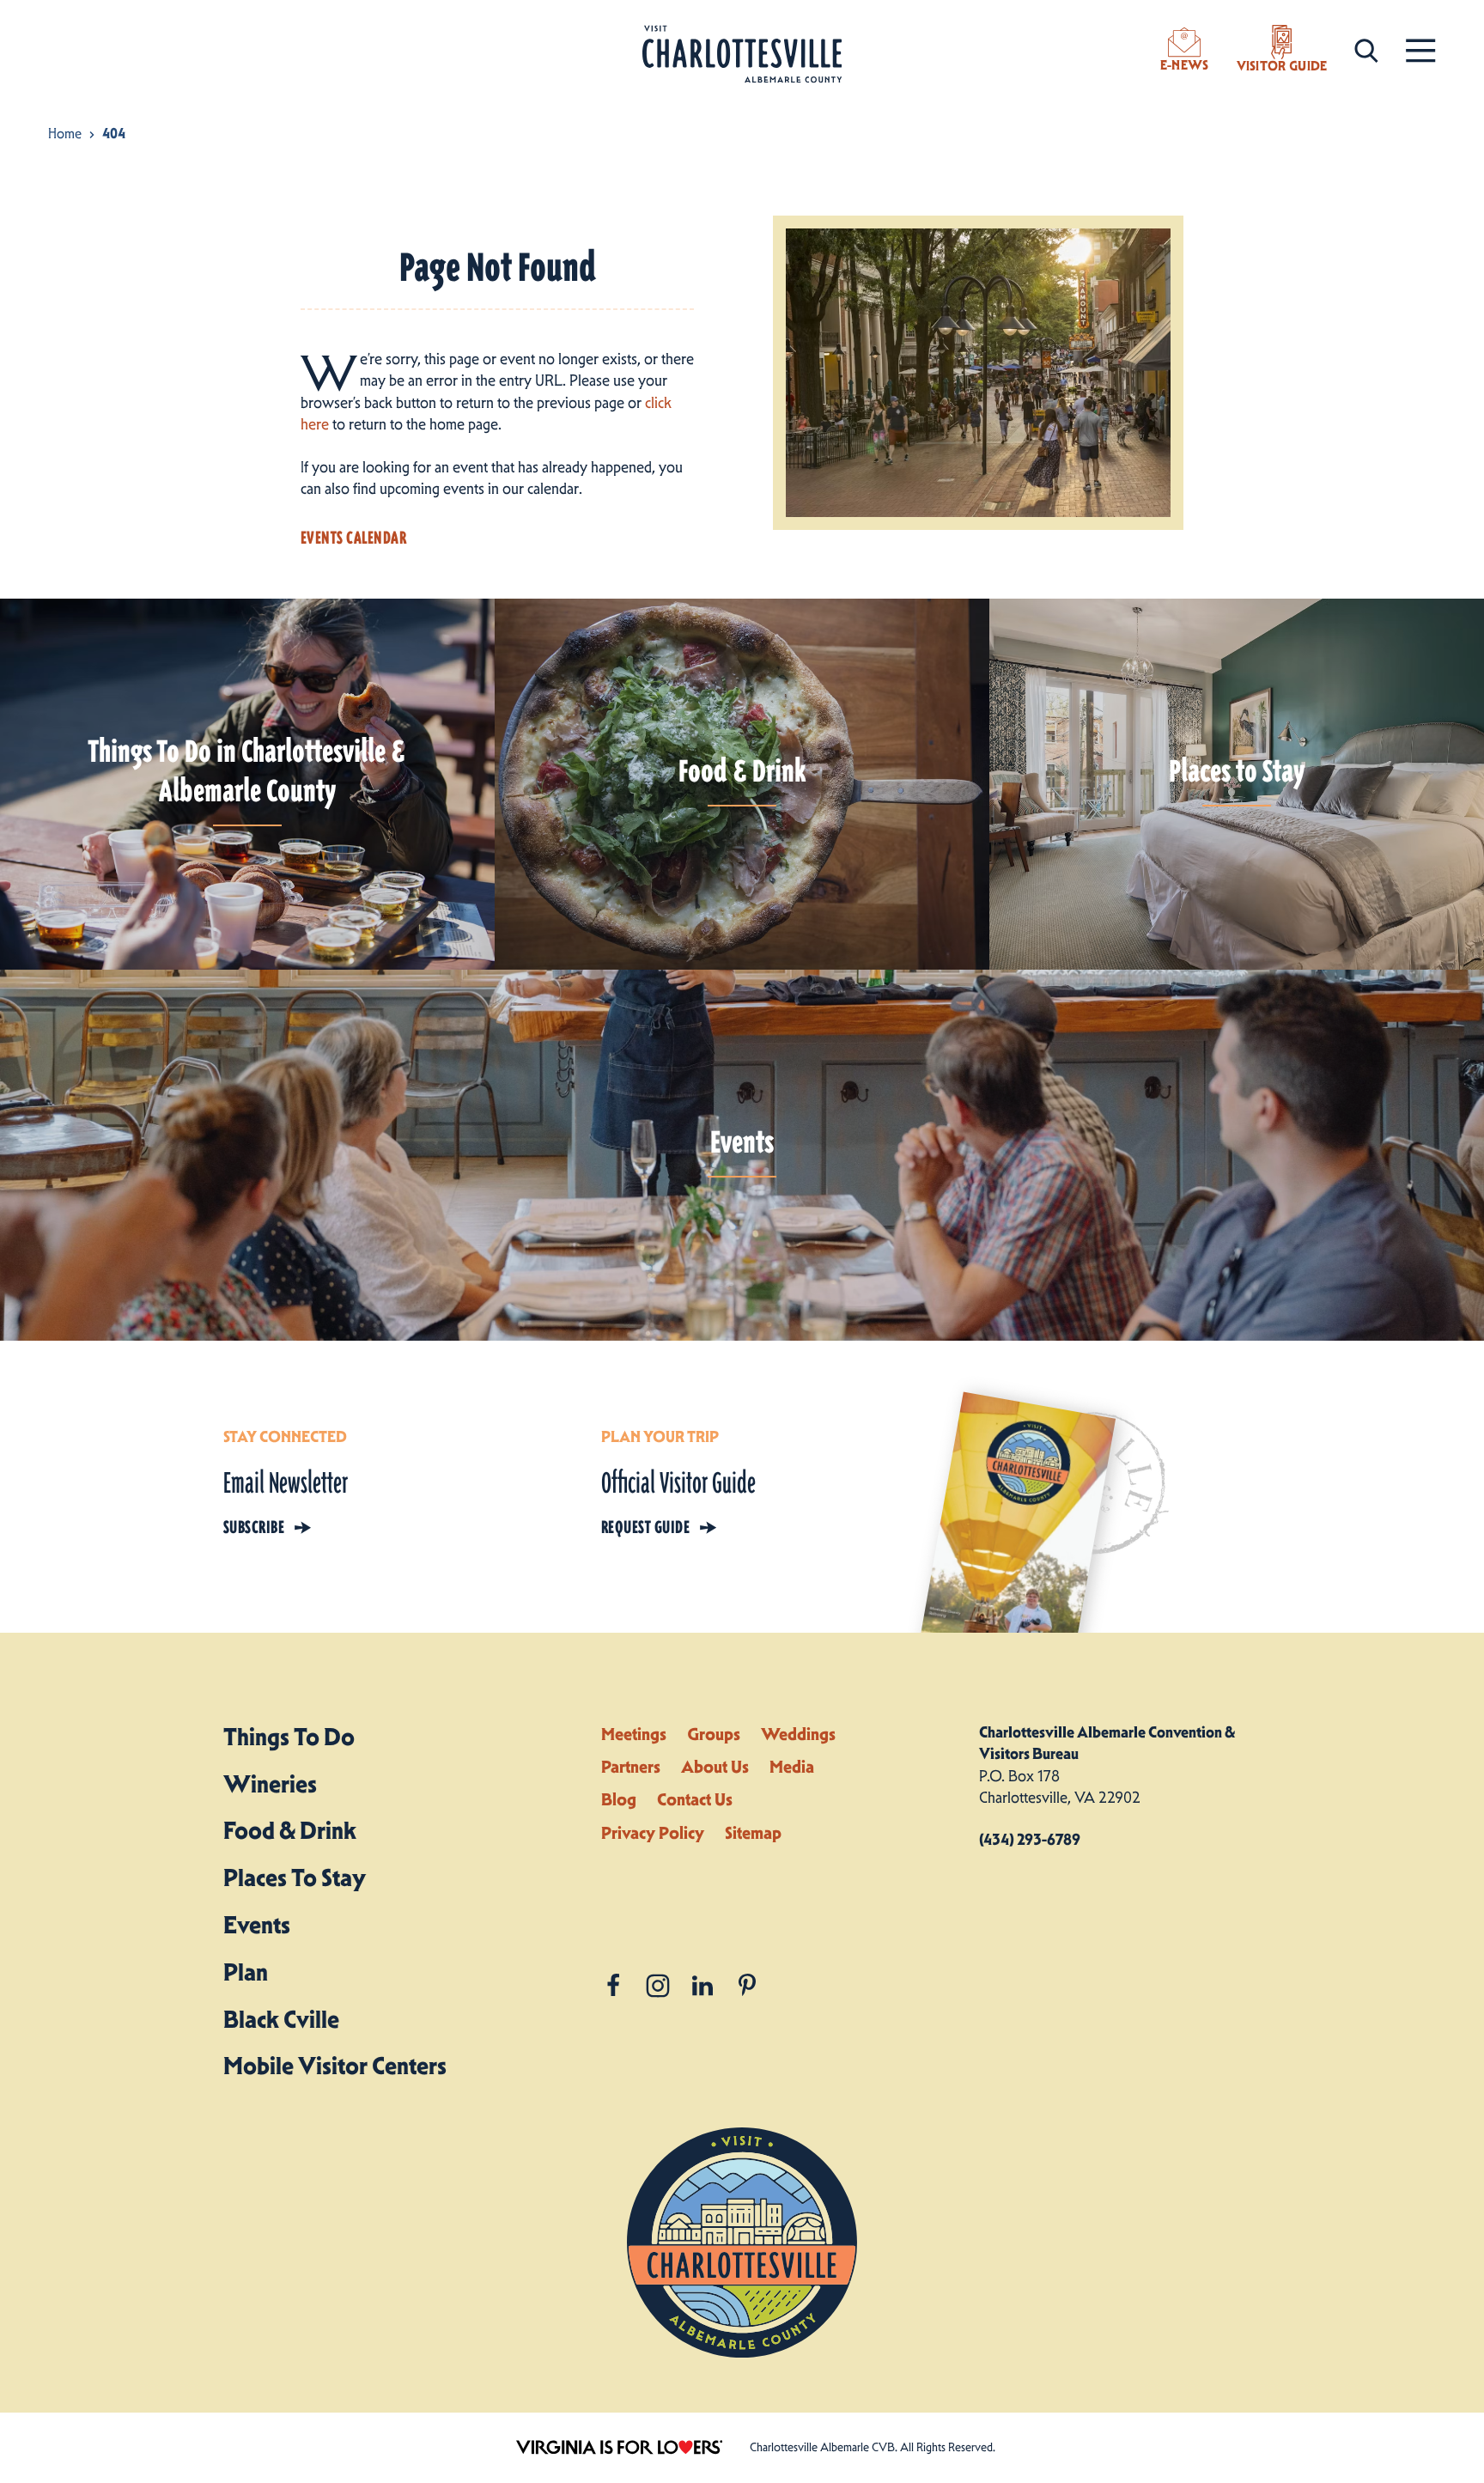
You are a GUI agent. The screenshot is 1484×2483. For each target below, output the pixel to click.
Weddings (798, 1734)
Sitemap (753, 1833)
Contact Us (695, 1799)
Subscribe (254, 1527)
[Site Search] (1366, 49)
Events (257, 1925)
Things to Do (289, 1737)
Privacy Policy (653, 1833)
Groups (714, 1734)
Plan (246, 1972)
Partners (631, 1767)
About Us (715, 1767)
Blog (619, 1799)
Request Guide (645, 1527)
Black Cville (281, 2019)
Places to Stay (295, 1877)
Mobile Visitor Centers (335, 2066)
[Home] (742, 55)
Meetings (634, 1734)
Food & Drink (290, 1830)
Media (792, 1767)
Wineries (270, 1784)
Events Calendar (353, 538)
